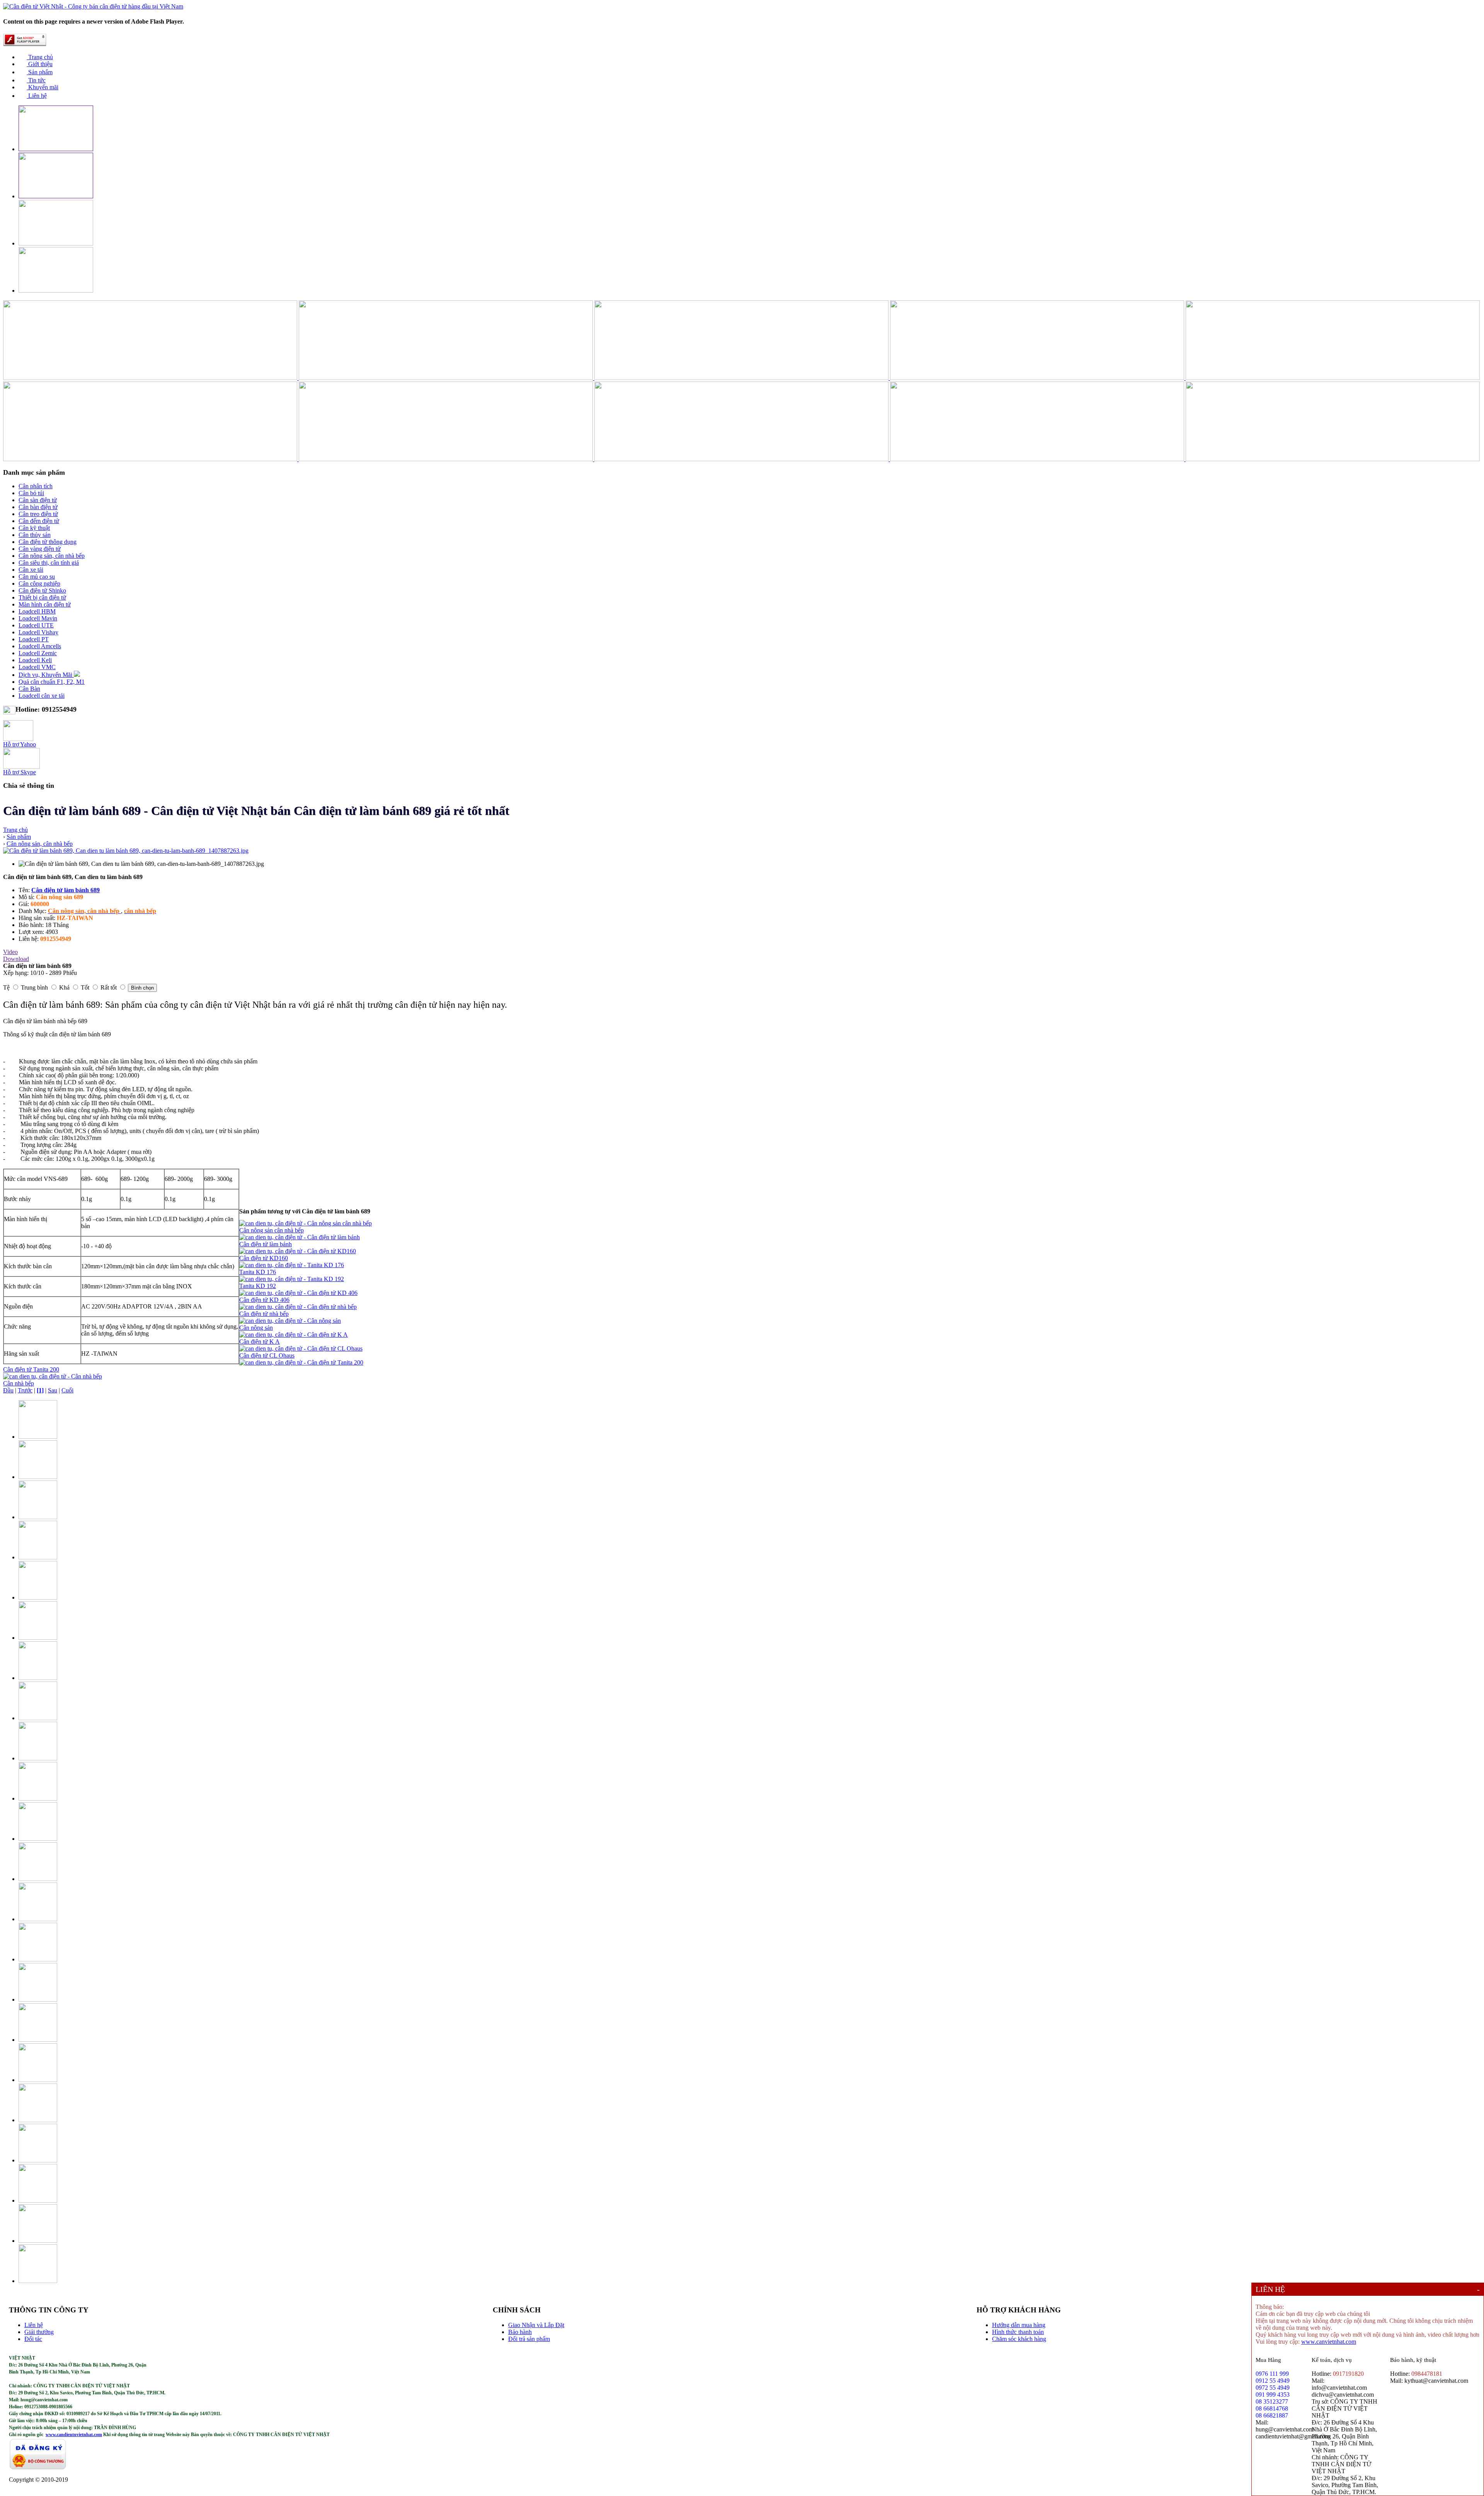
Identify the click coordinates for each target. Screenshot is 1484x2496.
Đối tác (33, 2339)
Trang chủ (40, 57)
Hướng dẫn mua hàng (1019, 2325)
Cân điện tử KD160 (264, 1258)
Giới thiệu (40, 64)
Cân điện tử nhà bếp (264, 1314)
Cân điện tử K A (260, 1342)
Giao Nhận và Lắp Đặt (536, 2325)
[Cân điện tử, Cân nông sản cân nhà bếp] (305, 1223)
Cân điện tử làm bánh (265, 1244)
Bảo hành (520, 2332)
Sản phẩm (40, 72)
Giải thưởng (39, 2332)
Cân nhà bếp (19, 1383)
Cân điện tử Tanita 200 (31, 1369)
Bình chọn (142, 988)
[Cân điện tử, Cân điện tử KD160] (298, 1251)
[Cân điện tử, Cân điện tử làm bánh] (300, 1237)
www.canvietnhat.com (1329, 2342)
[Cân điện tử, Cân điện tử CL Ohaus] (301, 1349)
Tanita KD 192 (258, 1286)
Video (10, 952)
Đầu (8, 1390)
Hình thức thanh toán (1018, 2332)
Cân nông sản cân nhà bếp (271, 1230)
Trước (25, 1390)
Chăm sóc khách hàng (1019, 2339)
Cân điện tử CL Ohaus (267, 1355)
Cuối (67, 1390)
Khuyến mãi (43, 87)
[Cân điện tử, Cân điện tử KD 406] (298, 1293)
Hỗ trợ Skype (20, 772)
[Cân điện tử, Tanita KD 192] (292, 1279)
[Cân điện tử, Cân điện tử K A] (294, 1335)
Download (16, 959)
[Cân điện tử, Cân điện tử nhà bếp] (298, 1307)
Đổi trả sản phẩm (529, 2339)
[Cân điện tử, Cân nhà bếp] (53, 1376)
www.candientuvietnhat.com (74, 2435)
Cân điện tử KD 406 (264, 1300)
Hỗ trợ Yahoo (20, 744)
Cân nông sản (256, 1328)
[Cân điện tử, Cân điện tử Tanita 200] (301, 1362)
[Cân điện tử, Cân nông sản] (290, 1321)
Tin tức (36, 80)
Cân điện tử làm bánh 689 (66, 890)
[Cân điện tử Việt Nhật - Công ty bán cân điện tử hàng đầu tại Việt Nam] (93, 6)
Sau (53, 1390)
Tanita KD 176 (258, 1272)
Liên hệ (37, 96)
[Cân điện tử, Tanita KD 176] (292, 1265)
